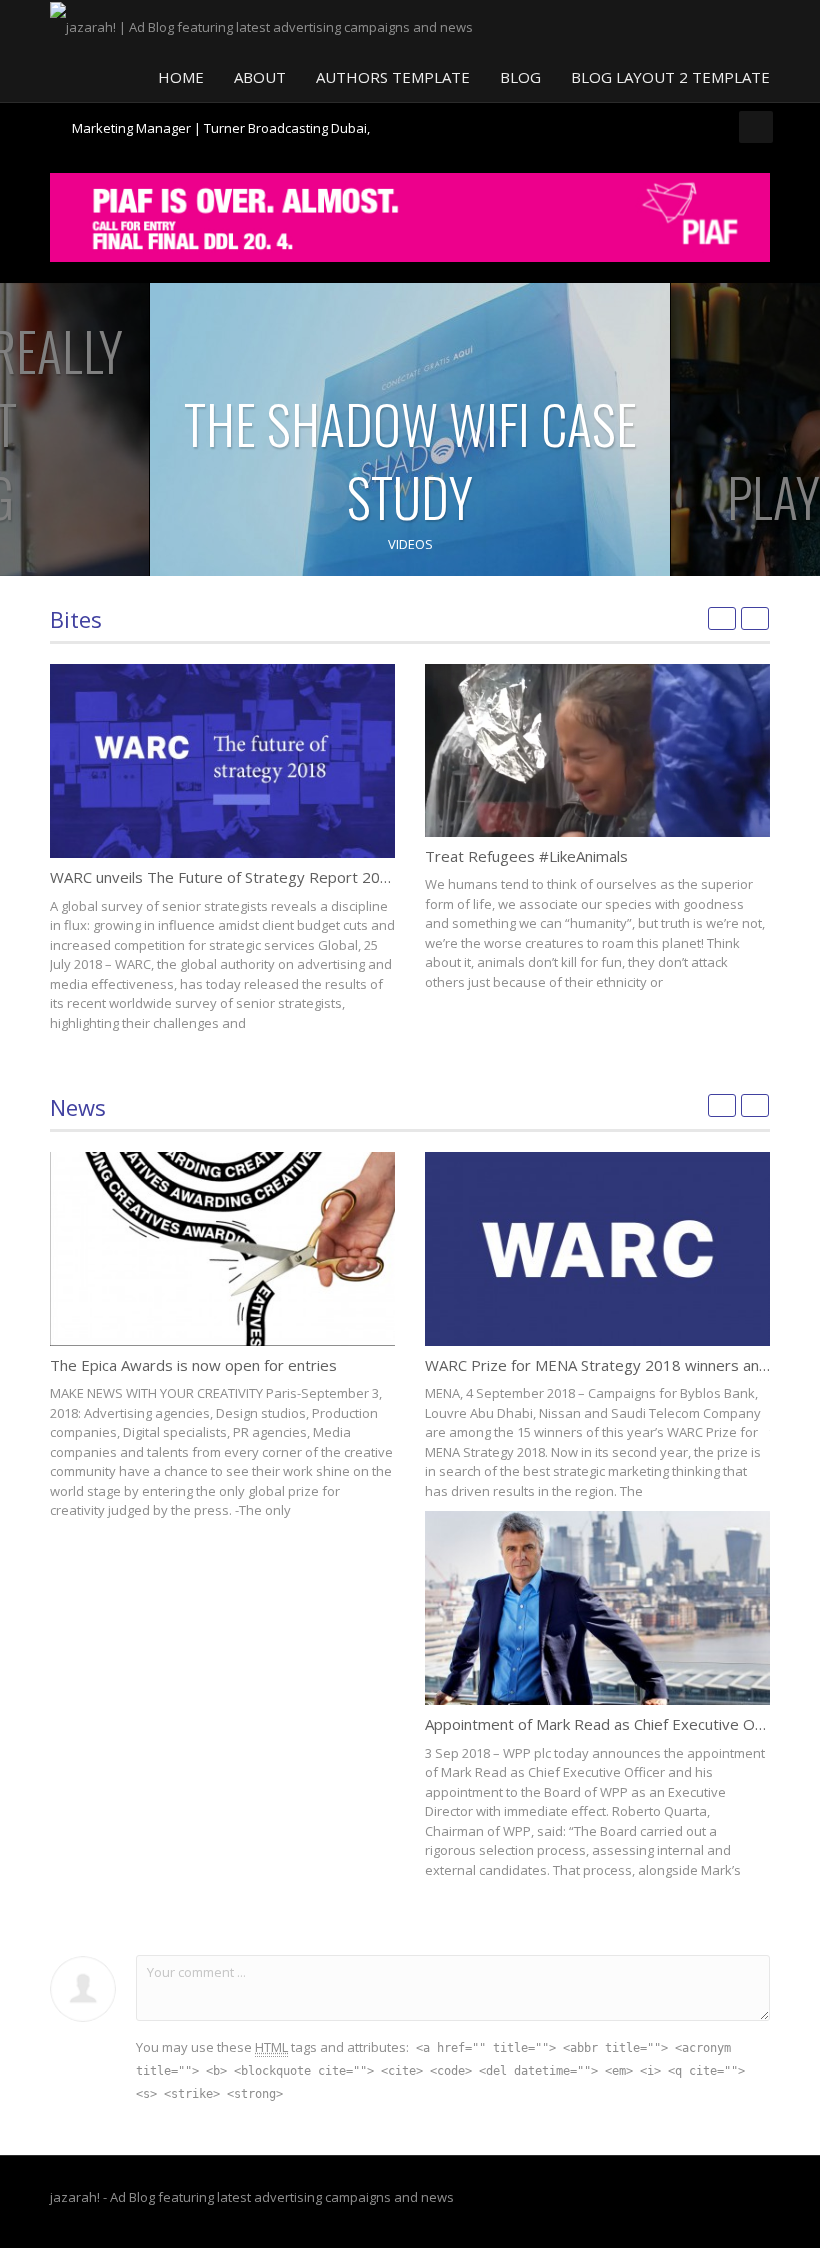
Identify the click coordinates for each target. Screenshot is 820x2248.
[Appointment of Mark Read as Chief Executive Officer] (597, 1608)
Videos (410, 544)
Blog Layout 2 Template (670, 77)
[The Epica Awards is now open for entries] (222, 1249)
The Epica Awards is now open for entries (193, 1365)
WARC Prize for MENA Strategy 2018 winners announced (621, 1365)
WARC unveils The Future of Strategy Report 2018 (224, 877)
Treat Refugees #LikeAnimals (526, 856)
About (260, 77)
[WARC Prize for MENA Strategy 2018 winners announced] (597, 1249)
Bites (76, 619)
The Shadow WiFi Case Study (410, 460)
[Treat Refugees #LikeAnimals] (597, 750)
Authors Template (393, 77)
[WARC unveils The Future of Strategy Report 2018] (222, 761)
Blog (520, 77)
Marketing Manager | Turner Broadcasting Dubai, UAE (221, 136)
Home (181, 77)
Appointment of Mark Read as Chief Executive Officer (608, 1724)
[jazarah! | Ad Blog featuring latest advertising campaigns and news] (261, 25)
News (78, 1107)
